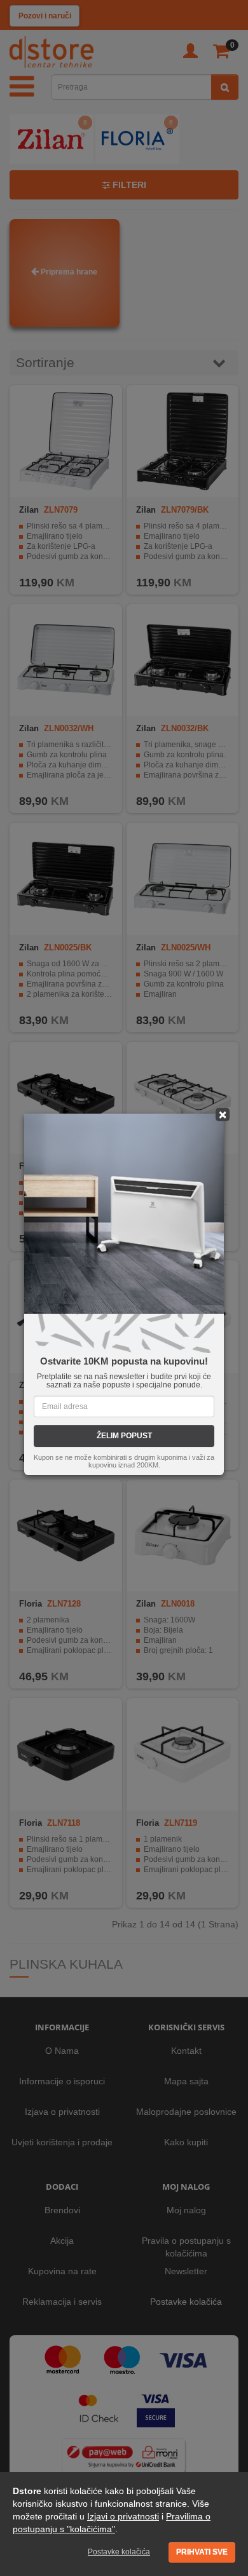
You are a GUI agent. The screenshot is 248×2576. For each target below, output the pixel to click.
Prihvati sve (202, 2552)
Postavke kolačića (119, 2552)
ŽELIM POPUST (124, 1436)
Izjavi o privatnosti (123, 2516)
